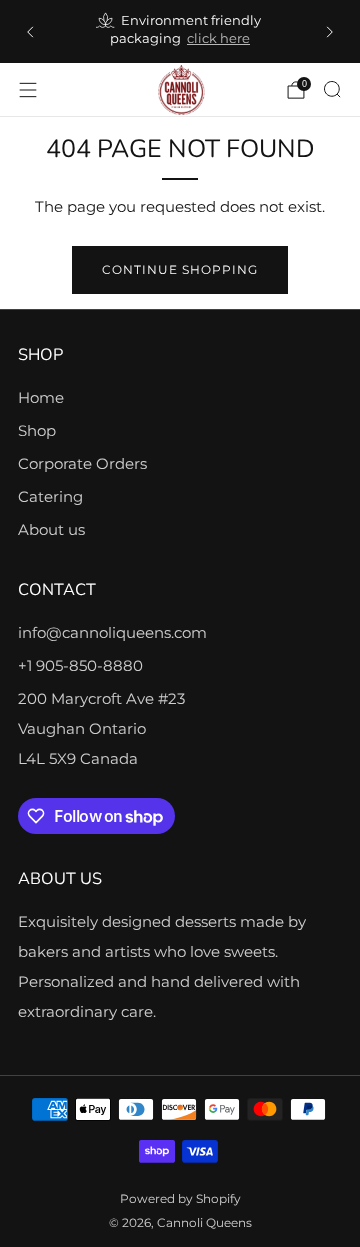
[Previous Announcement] (30, 32)
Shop (37, 430)
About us (51, 529)
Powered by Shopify (180, 1198)
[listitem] (180, 31)
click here (218, 38)
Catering (50, 496)
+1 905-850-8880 (80, 665)
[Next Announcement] (330, 32)
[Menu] (28, 90)
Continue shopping (180, 269)
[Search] (332, 89)
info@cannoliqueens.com (112, 632)
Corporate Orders (82, 463)
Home (41, 397)
